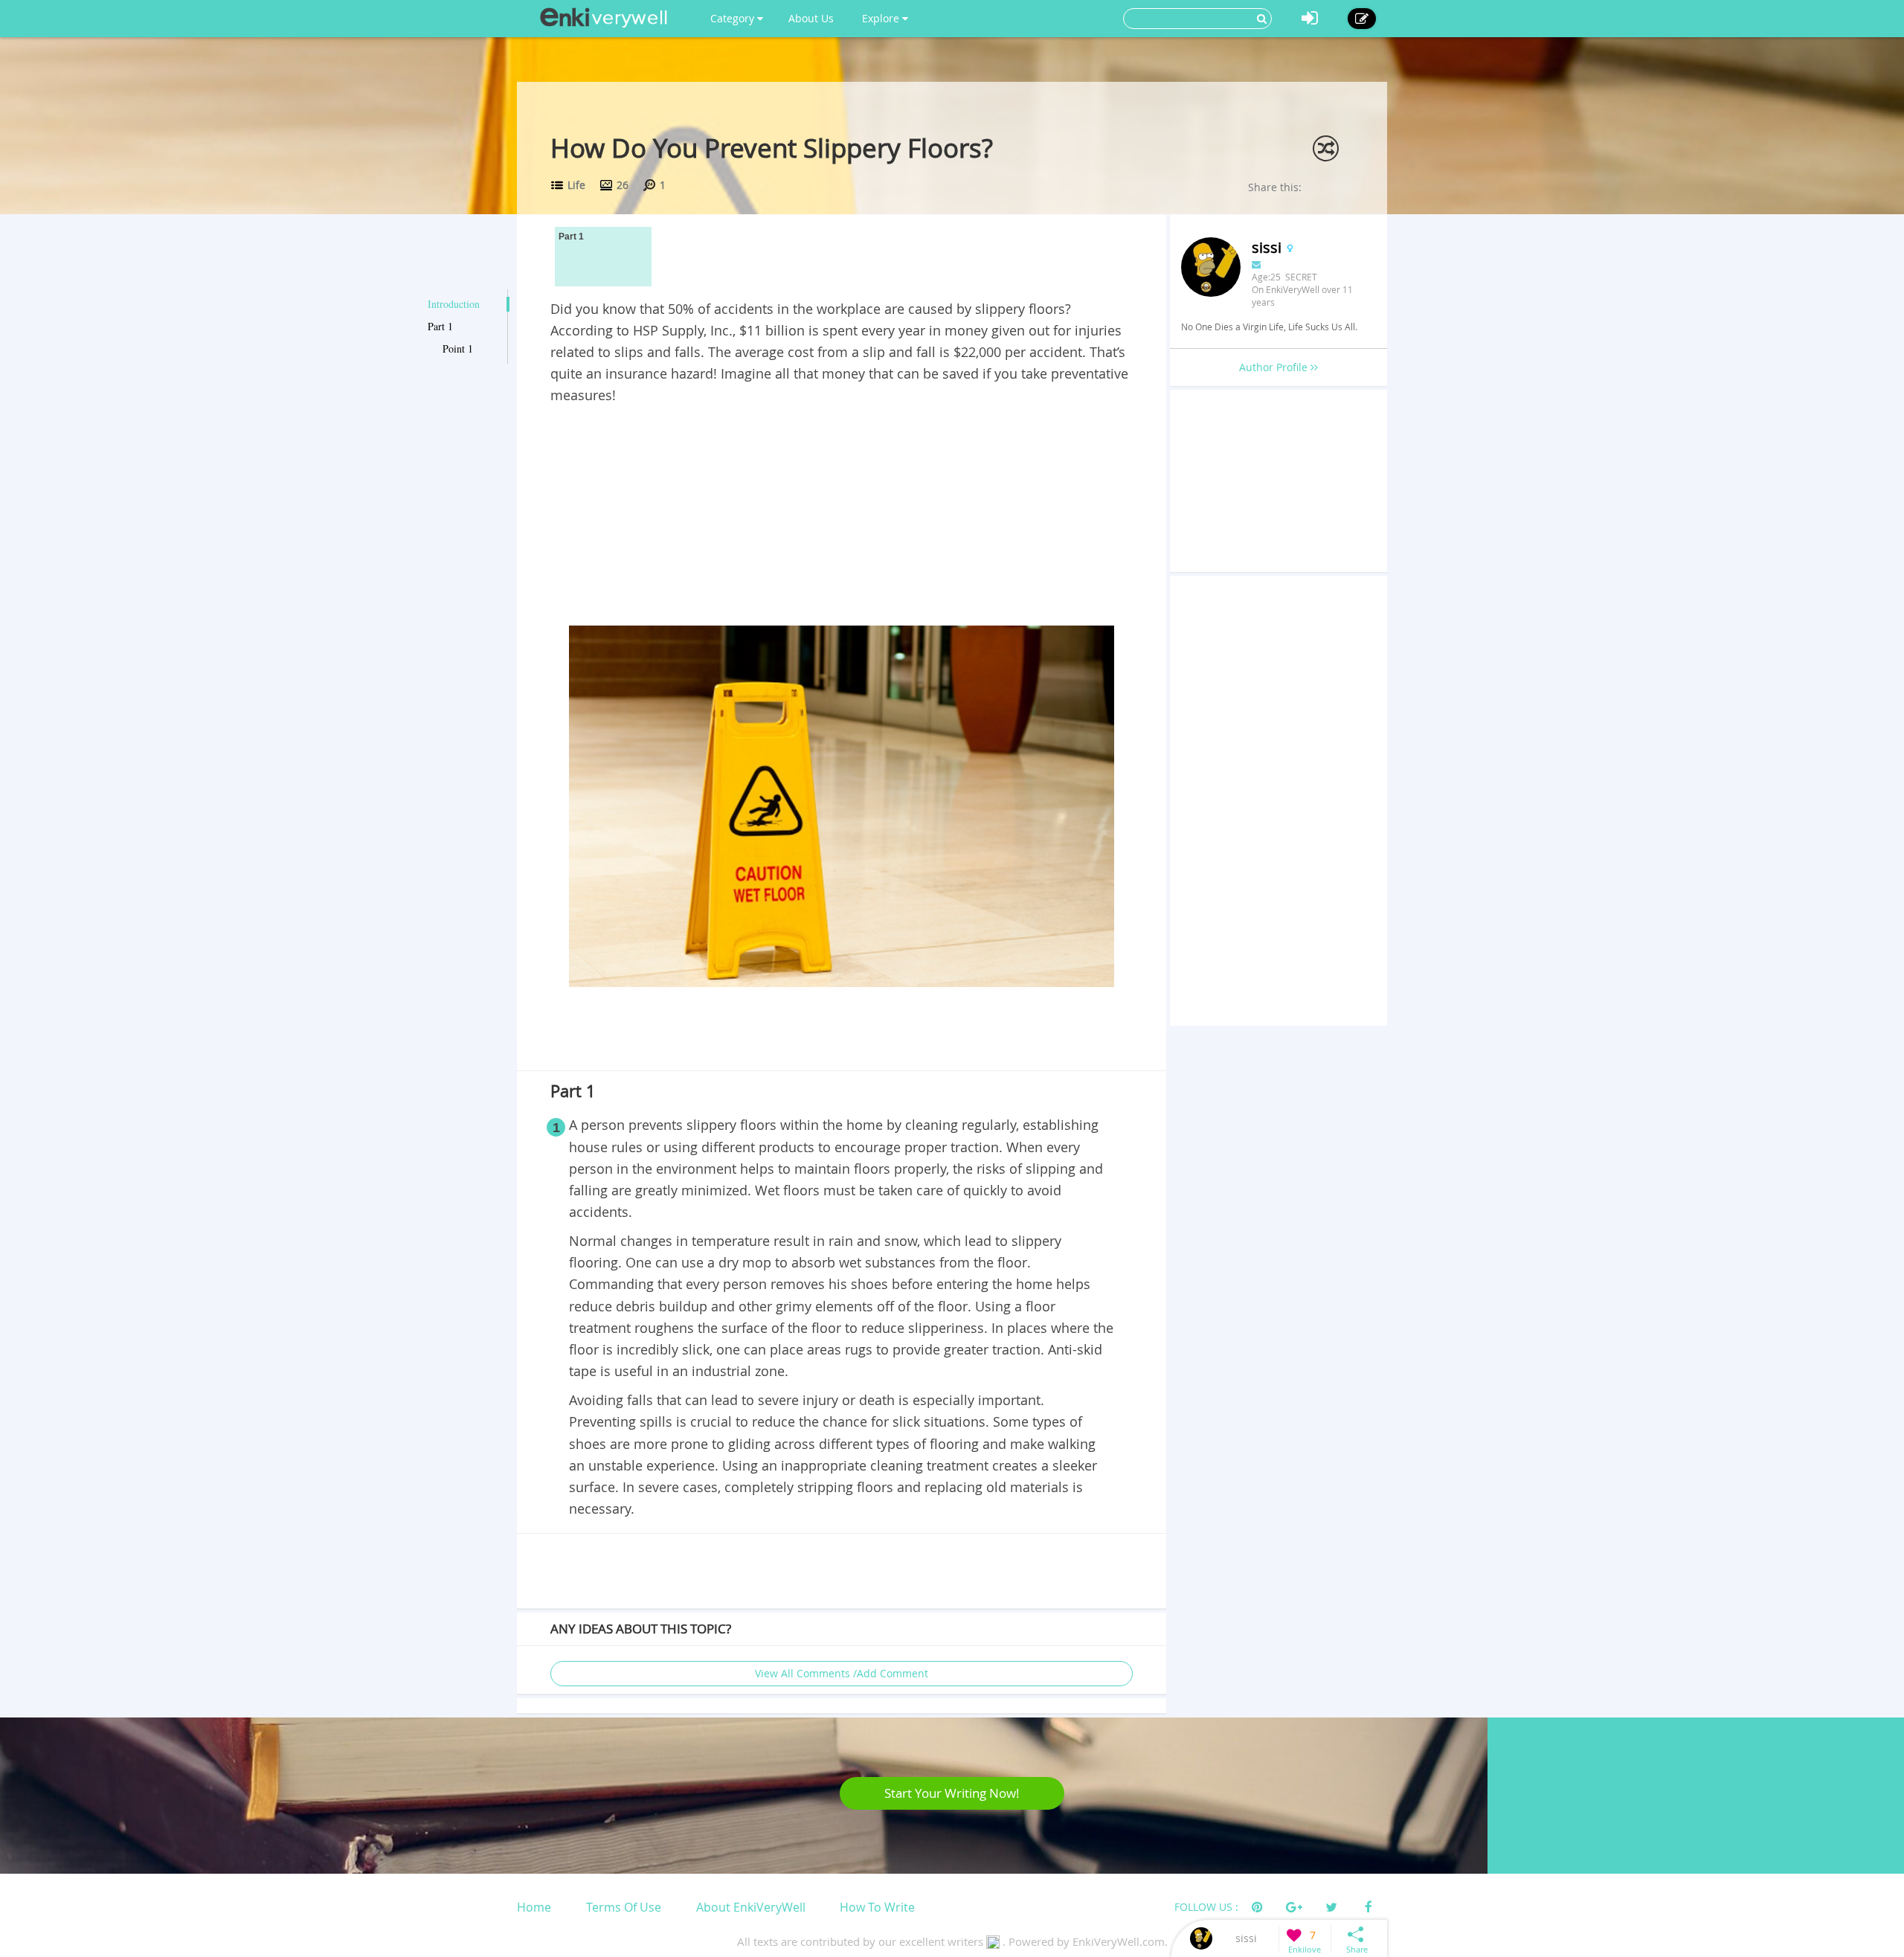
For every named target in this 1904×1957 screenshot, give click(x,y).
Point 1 (458, 348)
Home (534, 1907)
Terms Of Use (624, 1907)
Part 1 (440, 326)
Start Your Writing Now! (952, 1793)
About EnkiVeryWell (751, 1907)
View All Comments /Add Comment (842, 1673)
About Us (811, 18)
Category (734, 18)
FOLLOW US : (1206, 1907)
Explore (882, 18)
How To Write (877, 1907)
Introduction (454, 304)
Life (576, 185)
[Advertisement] (842, 518)
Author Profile (1275, 367)
